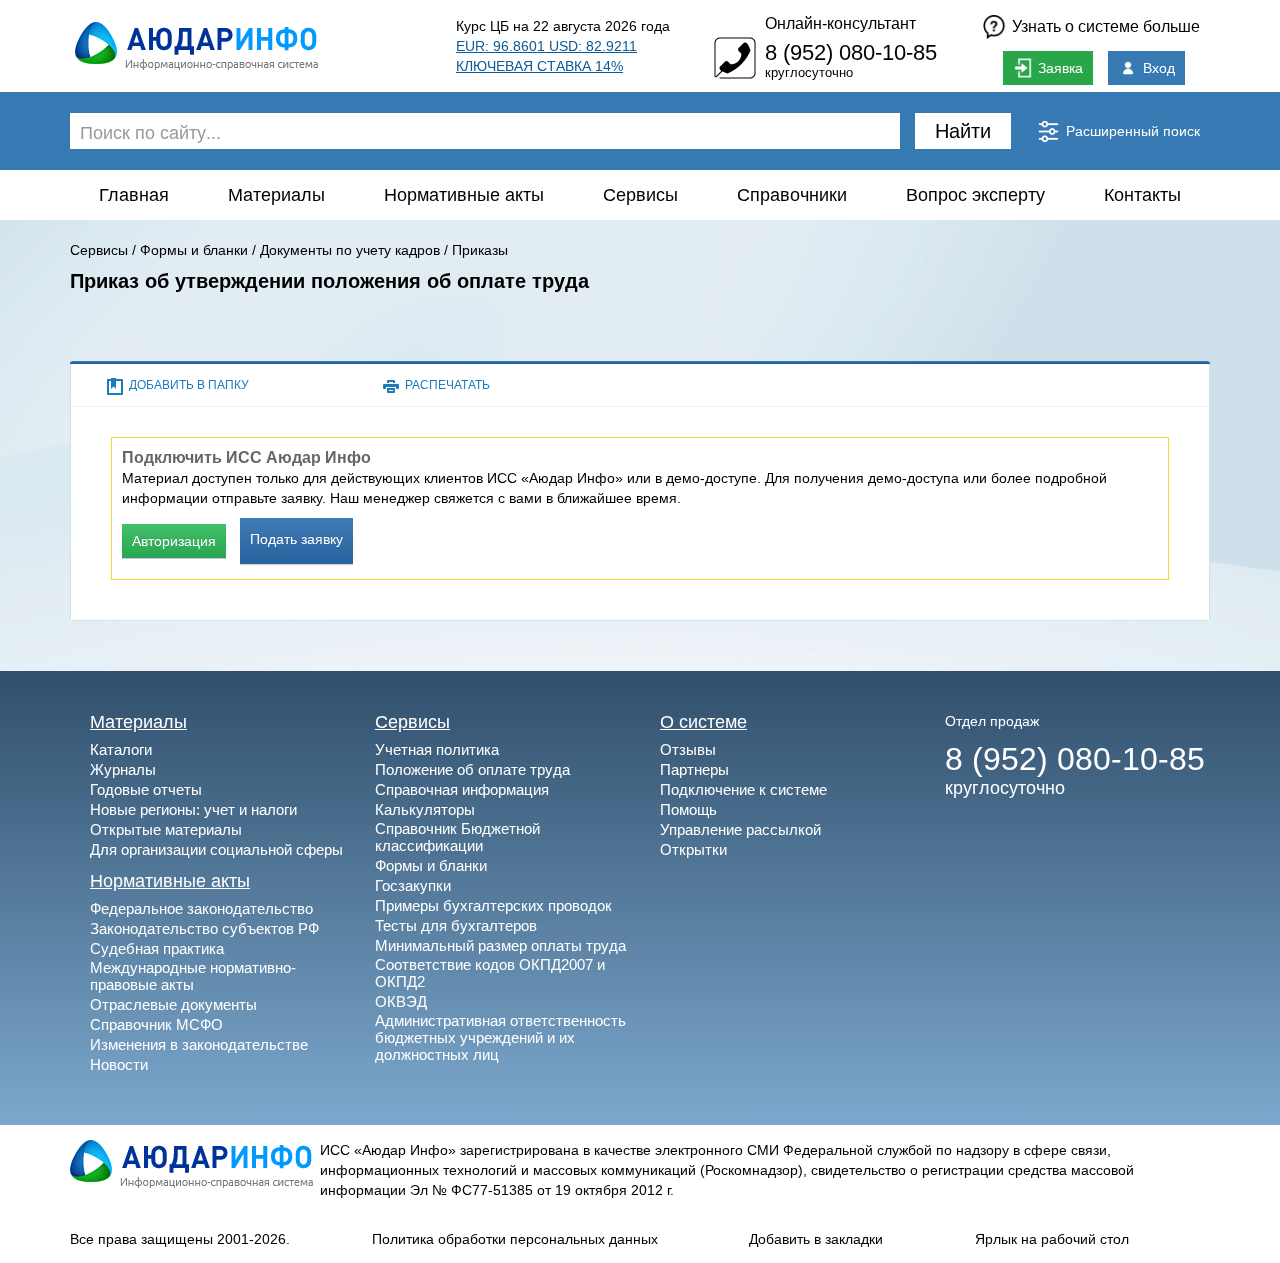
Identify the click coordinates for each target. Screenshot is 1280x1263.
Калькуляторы (425, 809)
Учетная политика (437, 749)
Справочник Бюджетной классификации (457, 837)
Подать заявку (296, 539)
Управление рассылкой (740, 829)
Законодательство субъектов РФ (204, 928)
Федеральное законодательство (201, 908)
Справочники (792, 195)
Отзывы (688, 749)
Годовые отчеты (146, 789)
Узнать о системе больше (1106, 26)
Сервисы (640, 195)
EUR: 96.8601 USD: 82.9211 (546, 46)
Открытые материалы (166, 829)
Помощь (688, 809)
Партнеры (694, 769)
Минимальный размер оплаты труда (500, 945)
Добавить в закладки (816, 1239)
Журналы (123, 769)
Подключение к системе (743, 789)
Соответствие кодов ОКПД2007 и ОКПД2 (490, 973)
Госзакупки (413, 885)
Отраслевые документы (173, 1004)
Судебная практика (157, 948)
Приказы (480, 250)
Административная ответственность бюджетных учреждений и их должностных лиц (500, 1037)
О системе (703, 722)
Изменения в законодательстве (199, 1044)
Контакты (1142, 195)
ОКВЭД (401, 1001)
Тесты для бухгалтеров (456, 925)
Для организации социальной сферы (216, 849)
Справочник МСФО (156, 1024)
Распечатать (447, 385)
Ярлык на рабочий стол (1052, 1239)
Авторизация (174, 541)
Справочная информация (462, 789)
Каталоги (121, 749)
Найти (963, 131)
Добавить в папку (189, 385)
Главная (134, 195)
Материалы (276, 195)
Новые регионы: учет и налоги (193, 809)
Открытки (693, 849)
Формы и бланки (194, 250)
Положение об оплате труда (472, 769)
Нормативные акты (464, 195)
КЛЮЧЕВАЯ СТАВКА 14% (539, 66)
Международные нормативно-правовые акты (193, 976)
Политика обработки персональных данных (515, 1239)
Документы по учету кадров (350, 250)
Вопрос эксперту (975, 195)
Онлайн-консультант (840, 23)
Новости (119, 1064)
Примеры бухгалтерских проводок (493, 905)
